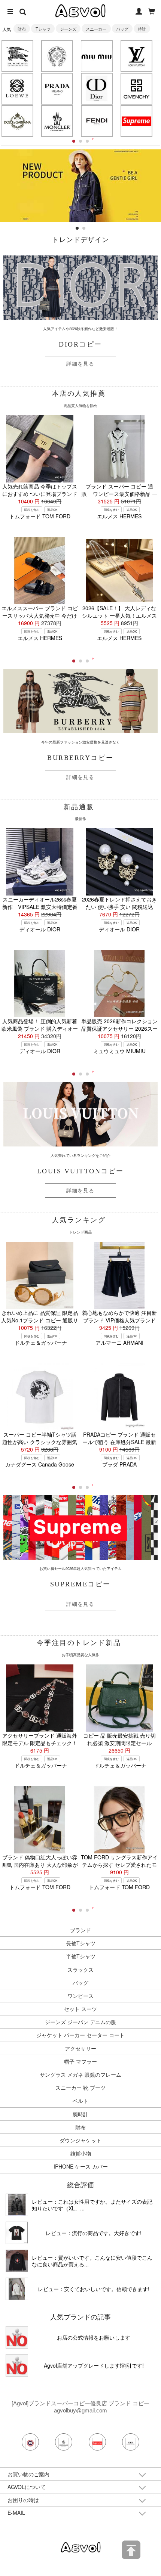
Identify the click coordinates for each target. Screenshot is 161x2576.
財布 (22, 29)
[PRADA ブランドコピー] (57, 89)
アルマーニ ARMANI (119, 1343)
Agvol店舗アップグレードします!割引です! (94, 2365)
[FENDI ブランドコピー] (97, 121)
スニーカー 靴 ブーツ (80, 2088)
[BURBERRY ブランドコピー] (17, 56)
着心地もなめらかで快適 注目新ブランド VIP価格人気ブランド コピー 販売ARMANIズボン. (119, 1320)
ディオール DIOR (40, 929)
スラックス (80, 1970)
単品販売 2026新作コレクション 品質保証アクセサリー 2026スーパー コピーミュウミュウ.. (119, 1028)
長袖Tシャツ (81, 1943)
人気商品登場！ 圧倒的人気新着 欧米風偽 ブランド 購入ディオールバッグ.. (40, 1028)
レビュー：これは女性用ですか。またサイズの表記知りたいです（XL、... (92, 2205)
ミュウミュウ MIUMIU (119, 1051)
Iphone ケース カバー (81, 2166)
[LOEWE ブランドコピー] (17, 89)
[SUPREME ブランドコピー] (136, 121)
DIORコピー (80, 344)
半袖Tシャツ (81, 1956)
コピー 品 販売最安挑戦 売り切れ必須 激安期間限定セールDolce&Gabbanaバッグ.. (119, 1743)
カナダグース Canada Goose (40, 1464)
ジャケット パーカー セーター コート (80, 2035)
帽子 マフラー (80, 2061)
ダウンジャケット (80, 2140)
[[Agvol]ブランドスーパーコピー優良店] (81, 2547)
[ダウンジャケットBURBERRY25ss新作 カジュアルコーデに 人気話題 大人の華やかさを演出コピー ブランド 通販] (17, 2205)
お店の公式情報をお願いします (94, 2337)
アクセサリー (80, 2048)
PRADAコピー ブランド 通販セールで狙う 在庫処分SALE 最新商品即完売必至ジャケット (119, 1442)
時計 (142, 29)
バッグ (122, 29)
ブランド (80, 1930)
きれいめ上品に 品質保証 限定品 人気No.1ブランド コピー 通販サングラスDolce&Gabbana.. (40, 1320)
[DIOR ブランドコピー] (97, 89)
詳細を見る (80, 364)
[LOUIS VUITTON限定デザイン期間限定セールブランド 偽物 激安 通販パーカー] (17, 2289)
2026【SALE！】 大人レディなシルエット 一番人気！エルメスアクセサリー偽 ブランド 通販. (119, 615)
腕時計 (80, 2114)
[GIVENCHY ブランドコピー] (136, 89)
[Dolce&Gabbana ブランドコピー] (17, 121)
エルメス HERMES (119, 516)
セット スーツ (80, 2009)
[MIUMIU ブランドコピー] (97, 56)
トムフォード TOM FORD (40, 516)
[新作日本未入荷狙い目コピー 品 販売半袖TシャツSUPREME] (17, 2233)
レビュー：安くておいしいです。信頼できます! (94, 2289)
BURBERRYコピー (80, 758)
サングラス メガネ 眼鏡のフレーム (80, 2074)
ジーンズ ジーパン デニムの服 (80, 2022)
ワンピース (80, 1996)
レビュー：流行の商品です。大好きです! (94, 2233)
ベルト (80, 2101)
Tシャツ (43, 29)
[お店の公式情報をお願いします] (80, 153)
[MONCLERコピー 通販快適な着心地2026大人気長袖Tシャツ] (17, 2261)
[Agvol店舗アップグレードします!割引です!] (17, 2365)
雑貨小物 (80, 2153)
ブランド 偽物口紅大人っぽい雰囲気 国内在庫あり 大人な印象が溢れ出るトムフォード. (40, 1865)
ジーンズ (68, 29)
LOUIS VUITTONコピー (80, 1171)
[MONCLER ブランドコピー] (57, 121)
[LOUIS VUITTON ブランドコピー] (136, 56)
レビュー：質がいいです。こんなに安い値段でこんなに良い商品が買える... (92, 2261)
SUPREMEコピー (80, 1584)
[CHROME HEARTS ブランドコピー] (57, 56)
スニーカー (96, 29)
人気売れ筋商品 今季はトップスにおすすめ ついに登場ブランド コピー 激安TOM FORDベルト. (40, 494)
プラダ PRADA (119, 1464)
